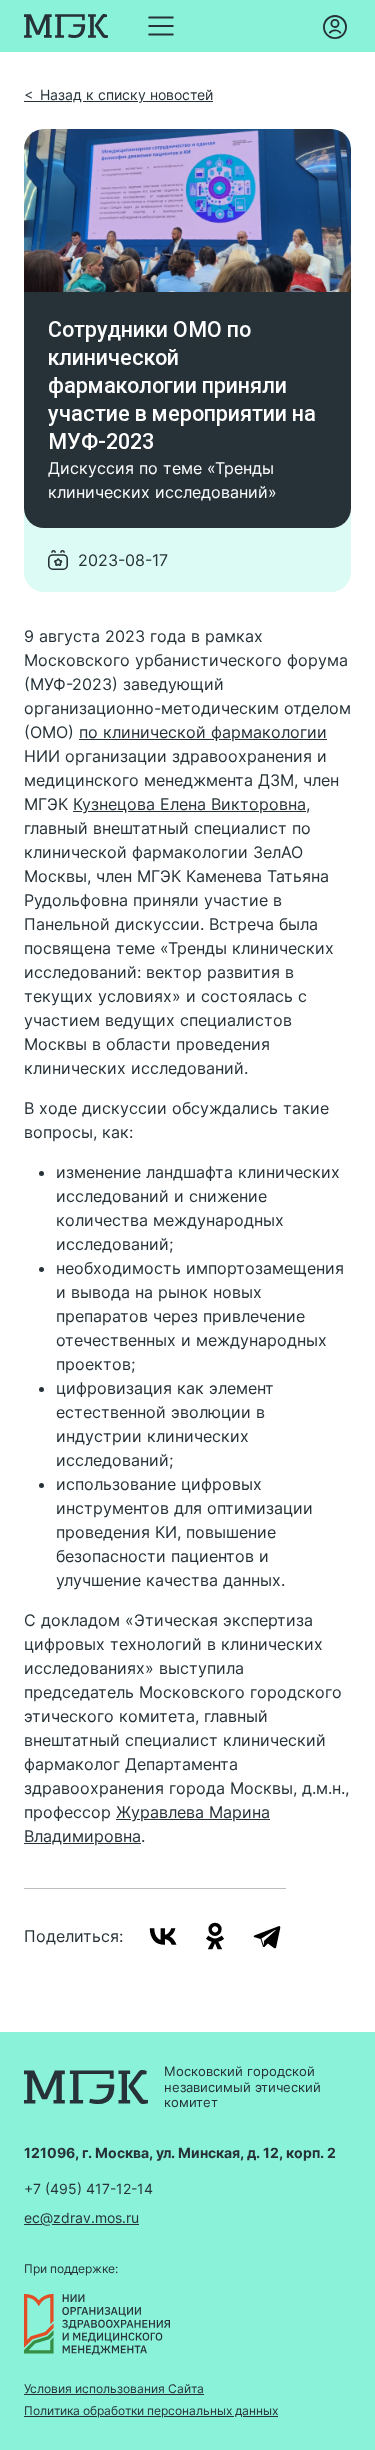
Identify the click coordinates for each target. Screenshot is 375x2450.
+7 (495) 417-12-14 (88, 2188)
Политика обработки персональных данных (151, 2411)
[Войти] (335, 26)
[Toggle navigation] (161, 26)
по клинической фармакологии (203, 732)
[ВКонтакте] (163, 1936)
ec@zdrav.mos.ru (81, 2217)
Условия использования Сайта (114, 2389)
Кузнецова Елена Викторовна (189, 804)
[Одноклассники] (215, 1936)
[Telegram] (267, 1936)
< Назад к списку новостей (118, 94)
